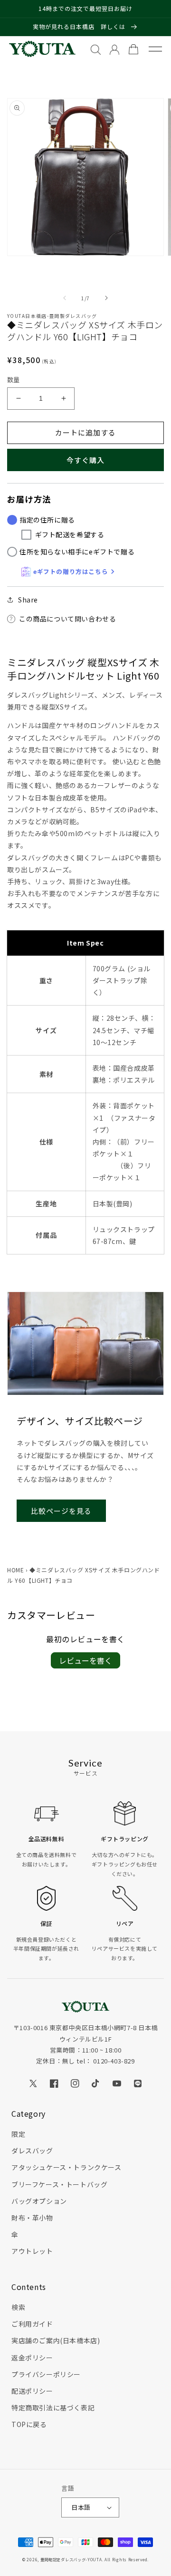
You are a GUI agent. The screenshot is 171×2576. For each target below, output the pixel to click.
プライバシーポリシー (46, 2374)
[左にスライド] (65, 298)
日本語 (81, 2507)
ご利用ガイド (32, 2324)
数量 (14, 380)
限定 (18, 2134)
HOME (15, 1570)
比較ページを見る (61, 1511)
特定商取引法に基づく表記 (53, 2408)
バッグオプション (39, 2201)
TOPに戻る (29, 2424)
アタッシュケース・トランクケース (66, 2167)
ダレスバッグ (32, 2151)
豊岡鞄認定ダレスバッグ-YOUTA (71, 2559)
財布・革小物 (32, 2218)
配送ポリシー (32, 2391)
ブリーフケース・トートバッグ (59, 2184)
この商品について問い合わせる (67, 619)
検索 (18, 2307)
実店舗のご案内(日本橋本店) (56, 2340)
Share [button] (28, 600)
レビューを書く (85, 1660)
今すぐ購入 (85, 460)
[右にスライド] (106, 298)
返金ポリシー (32, 2358)
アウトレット (32, 2251)
